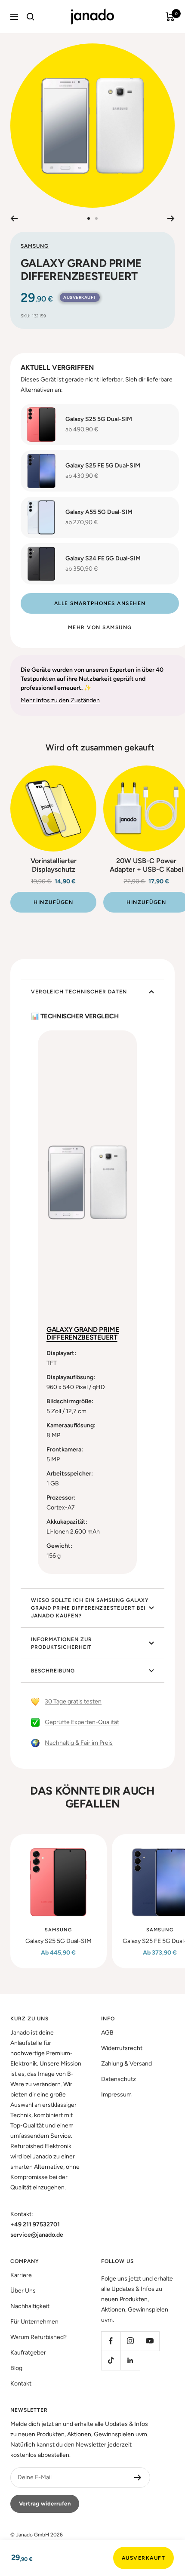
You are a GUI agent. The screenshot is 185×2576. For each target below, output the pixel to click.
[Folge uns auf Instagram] (130, 2341)
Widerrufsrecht (122, 2048)
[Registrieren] (138, 2478)
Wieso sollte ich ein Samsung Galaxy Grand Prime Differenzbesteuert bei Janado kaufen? (90, 1608)
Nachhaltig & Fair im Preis (79, 1743)
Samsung (35, 246)
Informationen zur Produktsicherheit (62, 1643)
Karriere (21, 2275)
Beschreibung (53, 1671)
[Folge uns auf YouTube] (150, 2341)
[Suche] (31, 17)
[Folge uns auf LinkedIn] (130, 2360)
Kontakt (21, 2384)
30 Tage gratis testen (73, 1701)
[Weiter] (171, 218)
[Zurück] (14, 218)
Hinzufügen (53, 902)
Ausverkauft (144, 2558)
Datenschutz (119, 2079)
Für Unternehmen (34, 2322)
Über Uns (23, 2291)
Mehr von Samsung (100, 627)
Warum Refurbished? (39, 2337)
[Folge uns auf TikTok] (111, 2360)
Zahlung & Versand (126, 2064)
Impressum (116, 2095)
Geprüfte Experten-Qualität (82, 1722)
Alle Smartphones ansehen (100, 603)
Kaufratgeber (28, 2353)
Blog (16, 2368)
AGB (107, 2033)
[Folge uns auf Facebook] (111, 2341)
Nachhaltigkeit (30, 2306)
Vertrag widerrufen (45, 2504)
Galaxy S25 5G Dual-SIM (59, 1941)
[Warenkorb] (170, 17)
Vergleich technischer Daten (79, 992)
